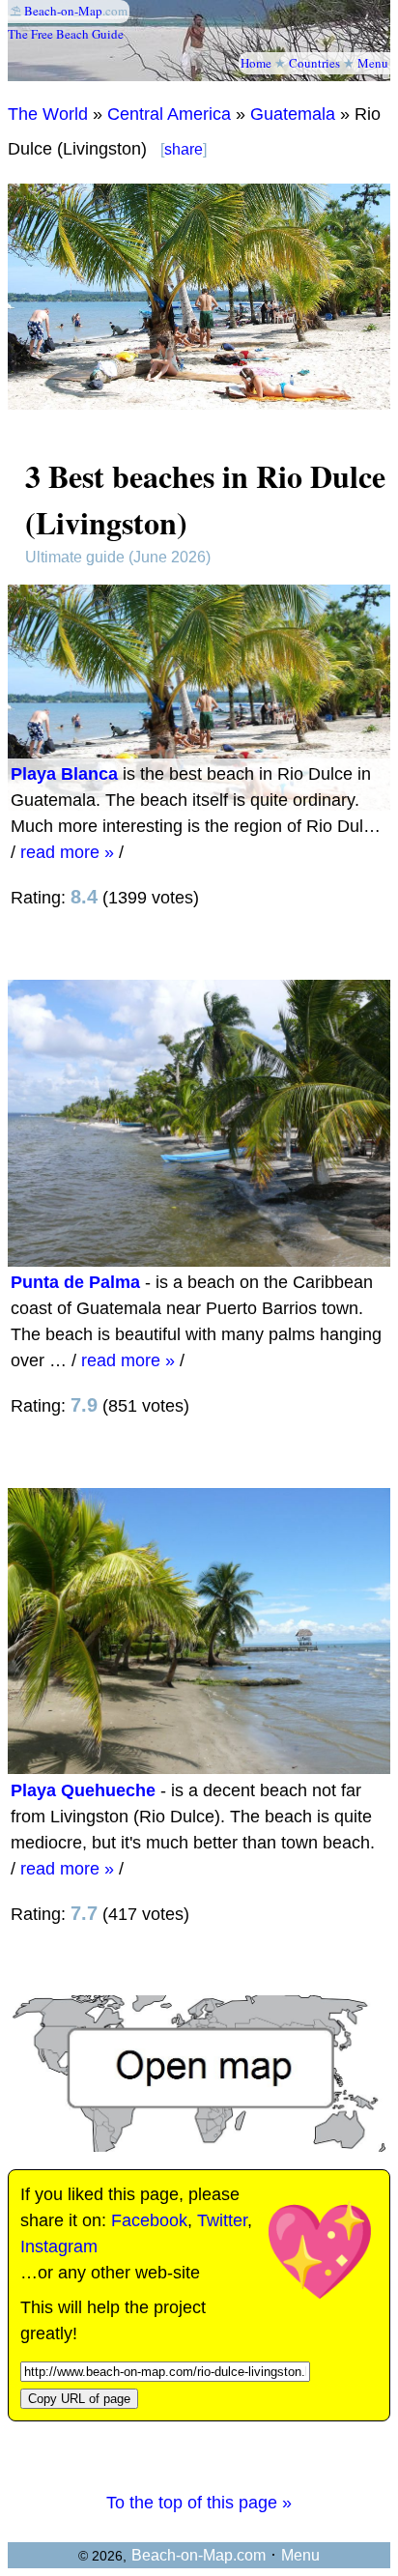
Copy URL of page (79, 2399)
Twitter (222, 2220)
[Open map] (199, 2146)
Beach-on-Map (63, 11)
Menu (373, 63)
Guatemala (293, 114)
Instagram (59, 2247)
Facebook (149, 2220)
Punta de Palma (75, 1282)
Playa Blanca (64, 774)
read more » (67, 852)
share (184, 149)
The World (48, 114)
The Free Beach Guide (66, 34)
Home (256, 63)
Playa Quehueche (83, 1790)
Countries (314, 63)
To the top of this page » (199, 2503)
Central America (169, 114)
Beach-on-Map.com (199, 2555)
